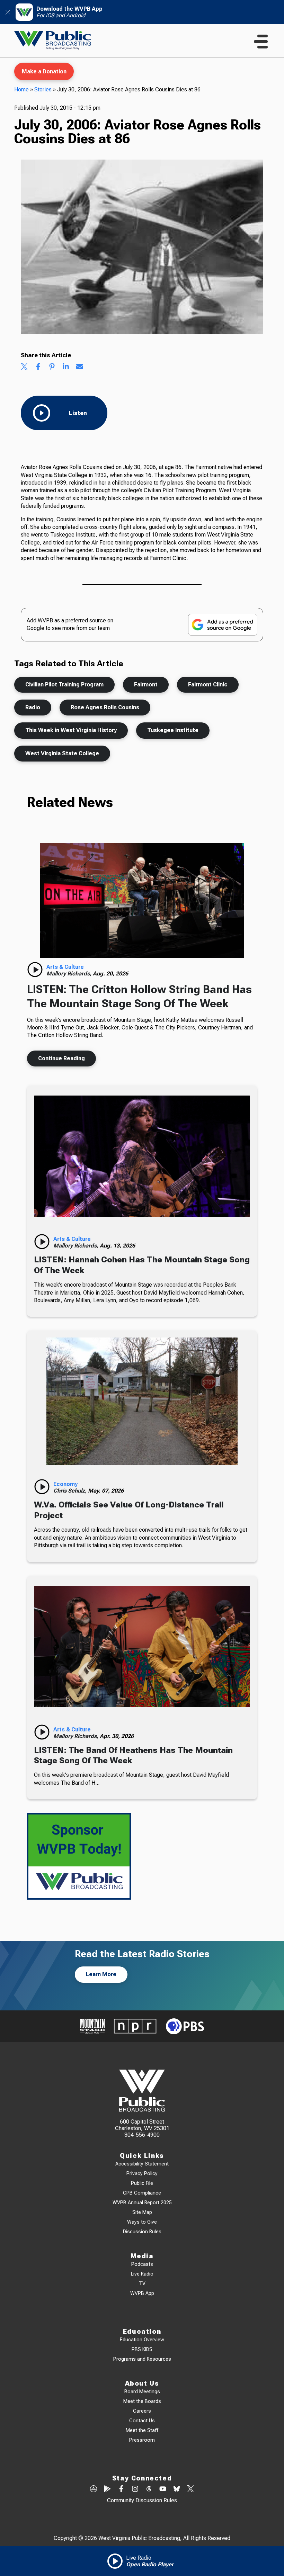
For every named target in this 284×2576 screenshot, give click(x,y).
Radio (33, 707)
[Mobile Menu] (261, 42)
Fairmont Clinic (208, 684)
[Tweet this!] (24, 367)
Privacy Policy (142, 2174)
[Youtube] (163, 2489)
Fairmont (146, 684)
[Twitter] (190, 2489)
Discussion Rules (142, 2232)
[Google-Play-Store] (107, 2489)
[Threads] (149, 2489)
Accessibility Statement (142, 2164)
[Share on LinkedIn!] (66, 367)
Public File (142, 2183)
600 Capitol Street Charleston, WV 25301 (142, 2125)
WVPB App (142, 2293)
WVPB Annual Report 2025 (142, 2203)
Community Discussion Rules (142, 2500)
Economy (65, 1484)
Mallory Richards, (70, 974)
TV (142, 2284)
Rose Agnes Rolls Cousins (105, 707)
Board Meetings (142, 2392)
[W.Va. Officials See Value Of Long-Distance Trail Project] (142, 1401)
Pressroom (142, 2440)
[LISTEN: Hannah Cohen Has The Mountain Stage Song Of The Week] (142, 1156)
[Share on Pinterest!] (52, 367)
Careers (142, 2411)
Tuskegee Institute (173, 730)
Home (21, 89)
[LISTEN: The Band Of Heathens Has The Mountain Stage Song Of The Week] (142, 1647)
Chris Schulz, (71, 1491)
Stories (43, 89)
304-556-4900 (142, 2135)
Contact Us (142, 2421)
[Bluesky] (177, 2489)
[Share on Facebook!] (38, 367)
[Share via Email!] (80, 367)
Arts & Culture (65, 967)
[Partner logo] (92, 2026)
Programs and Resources (142, 2359)
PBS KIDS (142, 2349)
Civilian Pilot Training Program (64, 684)
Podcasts (142, 2264)
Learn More (101, 1974)
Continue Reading (61, 1058)
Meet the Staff (142, 2430)
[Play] (35, 970)
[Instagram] (135, 2489)
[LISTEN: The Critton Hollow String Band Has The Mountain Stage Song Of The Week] (142, 901)
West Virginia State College (62, 753)
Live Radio (142, 2274)
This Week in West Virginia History (71, 730)
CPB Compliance (142, 2193)
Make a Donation (44, 71)
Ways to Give (142, 2222)
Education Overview (142, 2340)
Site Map (142, 2212)
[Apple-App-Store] (94, 2489)
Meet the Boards (142, 2401)
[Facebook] (121, 2489)
